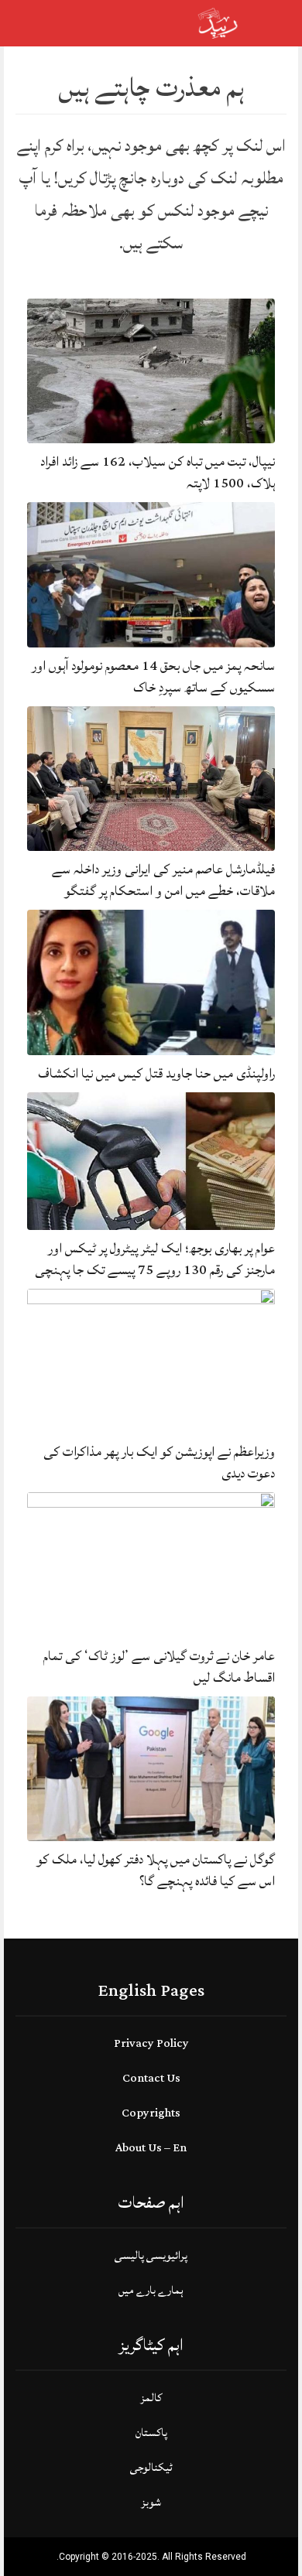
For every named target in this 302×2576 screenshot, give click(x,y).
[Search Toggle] (78, 23)
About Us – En (151, 2148)
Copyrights (151, 2113)
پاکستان (151, 2433)
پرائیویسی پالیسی (151, 2255)
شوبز (151, 2502)
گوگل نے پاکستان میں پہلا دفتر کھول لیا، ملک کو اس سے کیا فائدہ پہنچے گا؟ (156, 1870)
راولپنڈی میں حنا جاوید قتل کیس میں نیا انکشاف (156, 1073)
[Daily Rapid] (218, 22)
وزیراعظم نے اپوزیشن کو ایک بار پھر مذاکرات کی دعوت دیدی (159, 1462)
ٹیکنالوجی (151, 2467)
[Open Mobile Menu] (270, 23)
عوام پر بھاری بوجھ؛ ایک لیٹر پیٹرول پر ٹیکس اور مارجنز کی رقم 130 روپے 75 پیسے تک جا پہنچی (155, 1259)
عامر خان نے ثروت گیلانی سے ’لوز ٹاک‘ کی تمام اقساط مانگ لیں (159, 1667)
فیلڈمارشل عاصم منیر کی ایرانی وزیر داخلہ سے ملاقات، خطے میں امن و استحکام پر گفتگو (163, 880)
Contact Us (151, 2078)
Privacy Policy (151, 2043)
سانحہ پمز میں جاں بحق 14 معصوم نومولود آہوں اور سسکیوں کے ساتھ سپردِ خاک (153, 676)
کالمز (151, 2398)
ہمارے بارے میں (151, 2290)
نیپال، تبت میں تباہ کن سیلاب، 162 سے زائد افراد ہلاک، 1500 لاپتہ (158, 472)
